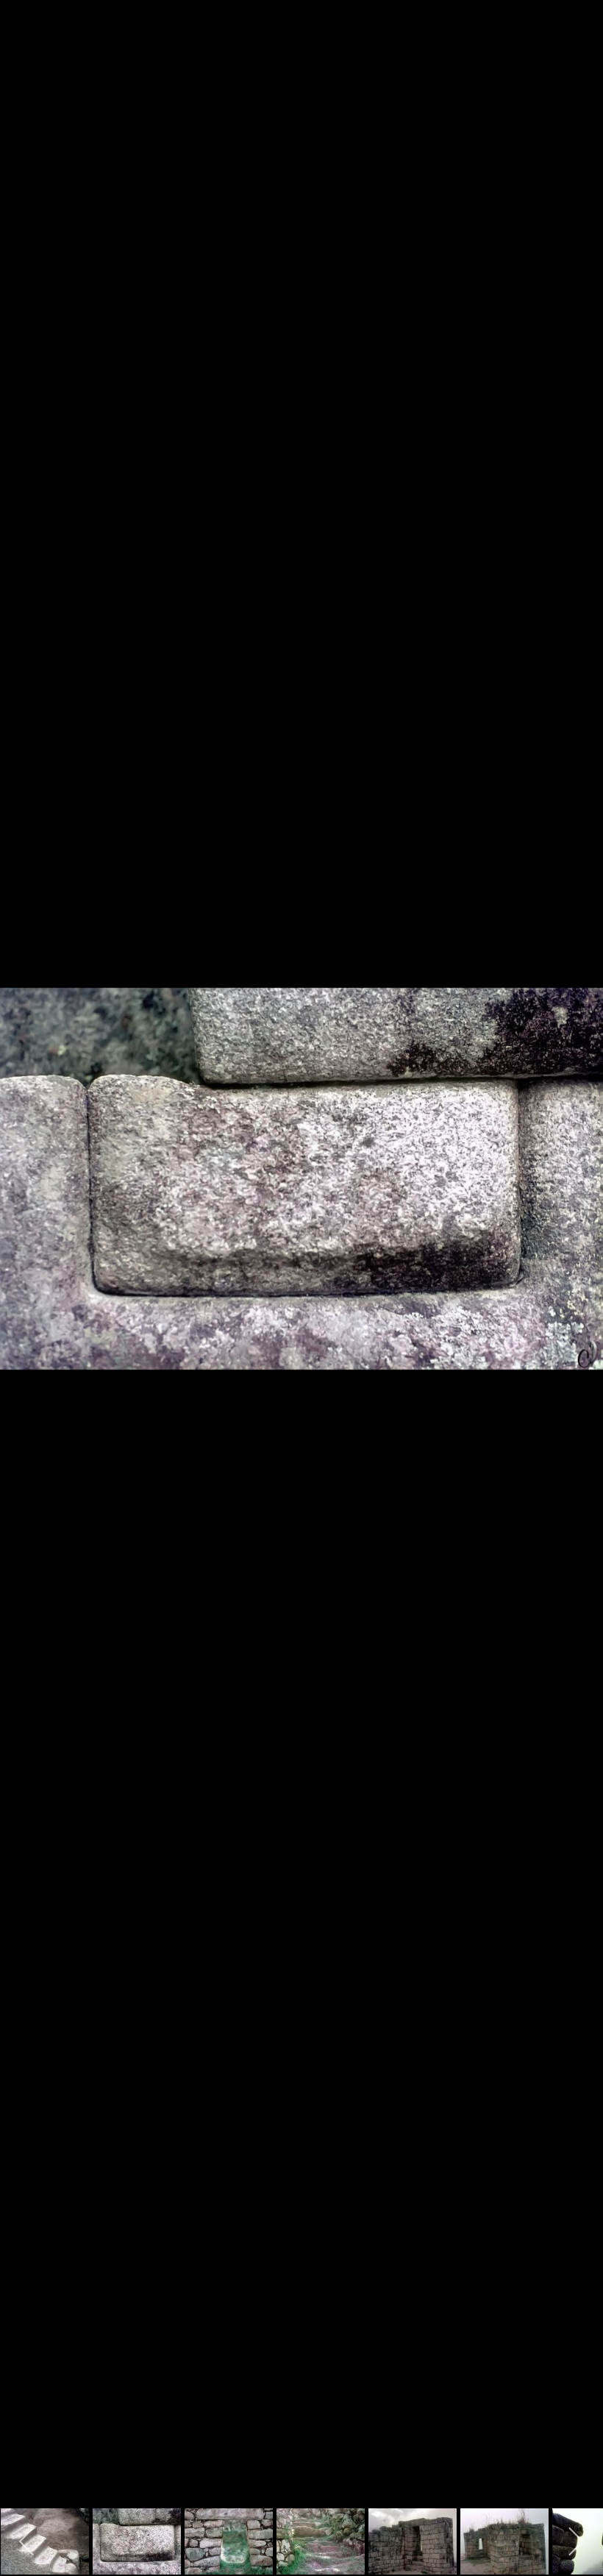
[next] (577, 1266)
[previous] (26, 1266)
